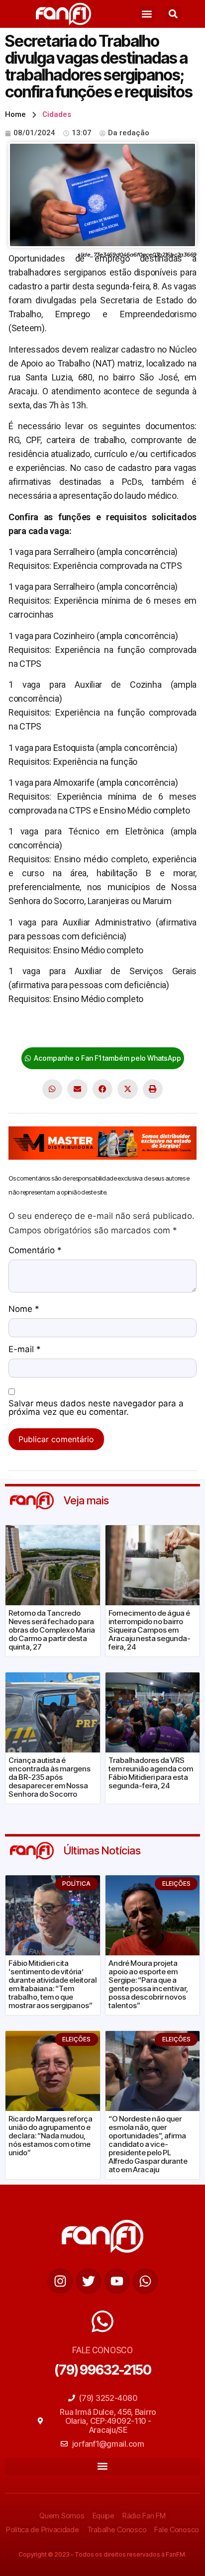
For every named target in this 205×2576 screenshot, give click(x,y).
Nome (24, 1309)
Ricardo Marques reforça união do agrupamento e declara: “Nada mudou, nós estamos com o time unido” (51, 2136)
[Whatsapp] (145, 2281)
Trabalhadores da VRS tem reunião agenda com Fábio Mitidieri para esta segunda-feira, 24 (151, 1773)
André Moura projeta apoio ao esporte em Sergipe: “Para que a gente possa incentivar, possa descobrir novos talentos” (148, 1984)
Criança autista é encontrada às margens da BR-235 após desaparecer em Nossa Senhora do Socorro (50, 1777)
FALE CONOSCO (102, 2350)
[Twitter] (89, 2281)
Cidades (57, 114)
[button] (147, 14)
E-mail (25, 1350)
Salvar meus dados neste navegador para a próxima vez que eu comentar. (96, 1408)
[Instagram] (60, 2281)
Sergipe (138, 1030)
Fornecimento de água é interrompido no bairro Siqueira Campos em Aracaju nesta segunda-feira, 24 (150, 1630)
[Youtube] (117, 2281)
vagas (167, 1030)
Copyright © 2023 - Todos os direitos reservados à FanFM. (102, 2554)
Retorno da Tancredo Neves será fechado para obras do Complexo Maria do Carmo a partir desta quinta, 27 (52, 1630)
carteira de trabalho (45, 1030)
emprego (102, 1030)
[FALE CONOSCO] (102, 2321)
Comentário (35, 1251)
